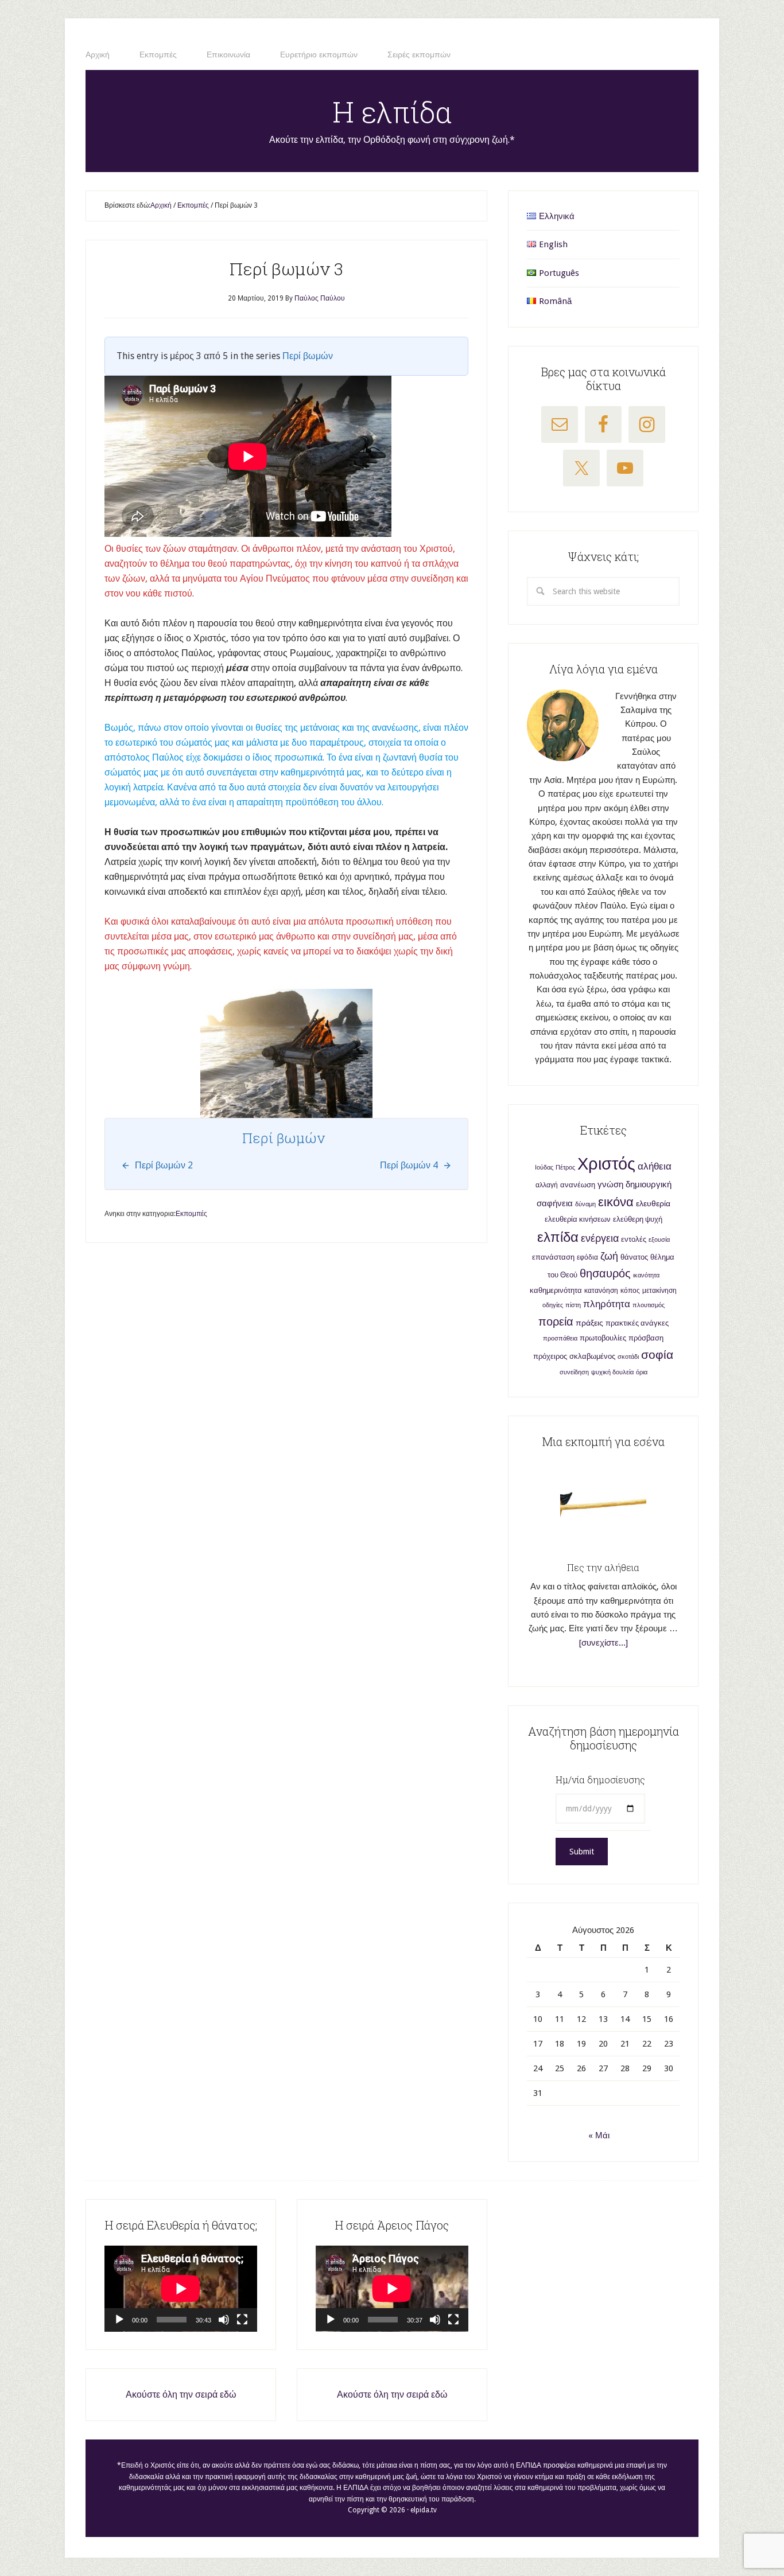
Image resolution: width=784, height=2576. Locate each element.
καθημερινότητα (556, 1290)
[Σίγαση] (224, 2320)
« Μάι (599, 2135)
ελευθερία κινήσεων (578, 1219)
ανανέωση (578, 1185)
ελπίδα (558, 1237)
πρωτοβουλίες (603, 1338)
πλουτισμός (649, 1305)
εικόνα (616, 1202)
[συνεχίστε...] (603, 1643)
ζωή (609, 1256)
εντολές (634, 1239)
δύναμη (585, 1204)
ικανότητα (646, 1275)
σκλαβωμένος (592, 1356)
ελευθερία (653, 1203)
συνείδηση (574, 1372)
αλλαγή (547, 1185)
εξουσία (659, 1240)
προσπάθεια (560, 1338)
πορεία (556, 1322)
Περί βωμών (308, 356)
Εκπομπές (191, 1214)
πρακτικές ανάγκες (637, 1323)
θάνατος (634, 1257)
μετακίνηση (659, 1291)
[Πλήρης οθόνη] (242, 2320)
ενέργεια (600, 1238)
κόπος (630, 1291)
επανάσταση (553, 1257)
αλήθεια (655, 1166)
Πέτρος (565, 1168)
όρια (642, 1372)
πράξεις (589, 1323)
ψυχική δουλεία (612, 1372)
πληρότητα (607, 1304)
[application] (181, 2289)
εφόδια (587, 1257)
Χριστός (606, 1164)
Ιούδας (544, 1168)
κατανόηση (601, 1291)
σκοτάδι (628, 1357)
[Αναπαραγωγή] (119, 2320)
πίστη (573, 1305)
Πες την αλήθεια (603, 1567)
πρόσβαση (646, 1338)
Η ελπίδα (392, 112)
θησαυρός (605, 1273)
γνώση (610, 1184)
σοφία (657, 1355)
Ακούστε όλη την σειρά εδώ (181, 2394)
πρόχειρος (550, 1356)
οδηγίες (553, 1305)
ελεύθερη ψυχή (638, 1219)
